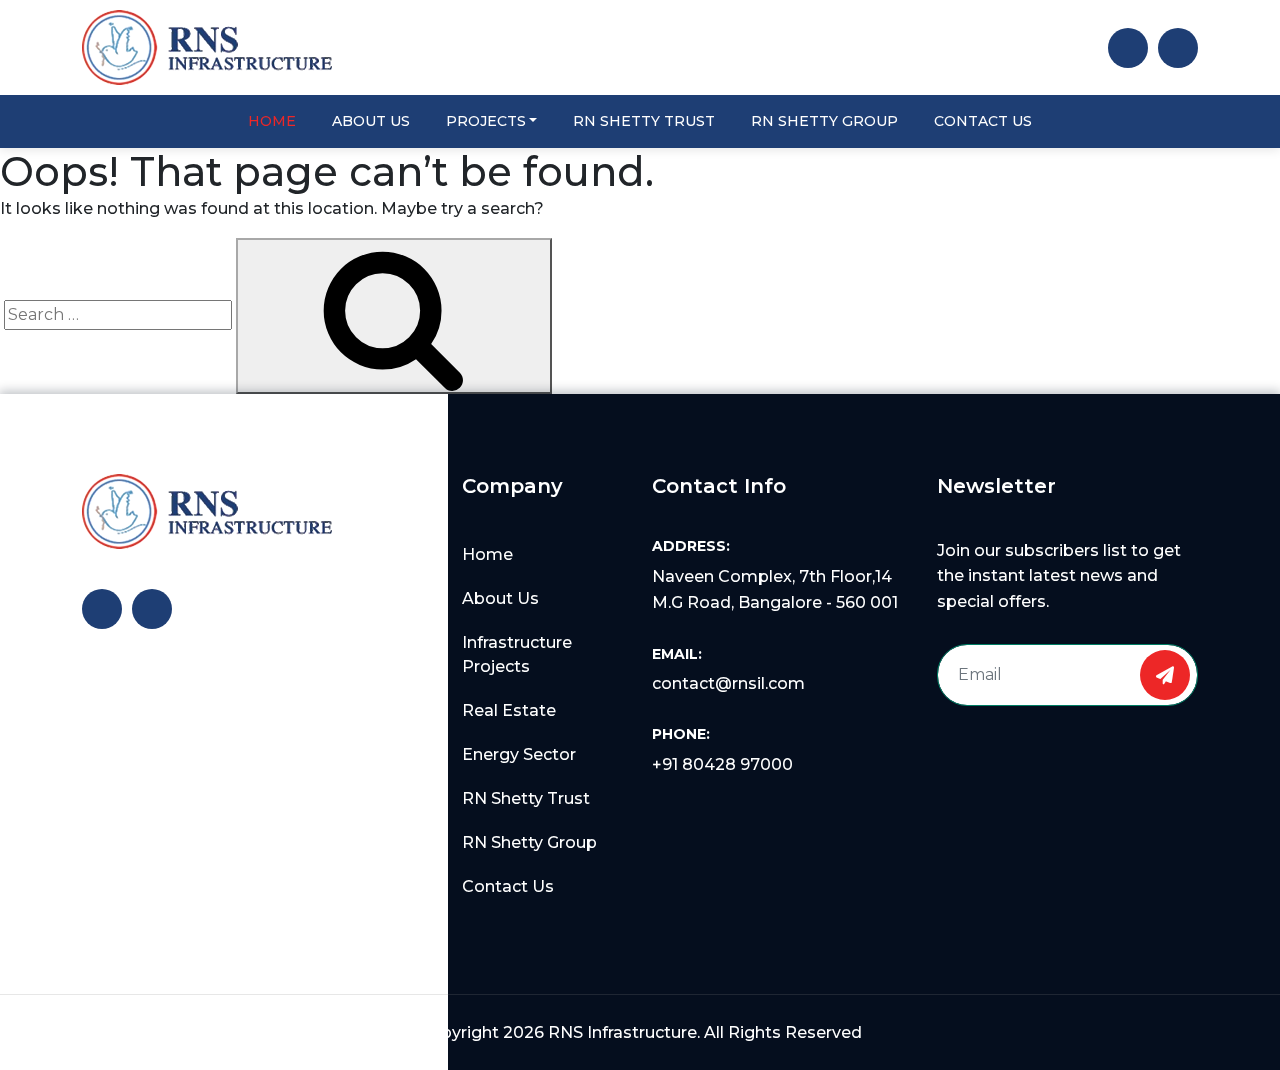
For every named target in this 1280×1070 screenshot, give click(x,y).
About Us (500, 598)
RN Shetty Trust (526, 798)
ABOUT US (371, 121)
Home (487, 554)
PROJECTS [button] (486, 121)
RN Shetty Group (529, 842)
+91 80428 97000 (722, 764)
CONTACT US (983, 121)
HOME (272, 121)
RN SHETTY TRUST (644, 121)
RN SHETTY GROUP (824, 121)
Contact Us (508, 886)
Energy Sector (519, 754)
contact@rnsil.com (728, 683)
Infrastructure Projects (517, 654)
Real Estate (509, 710)
